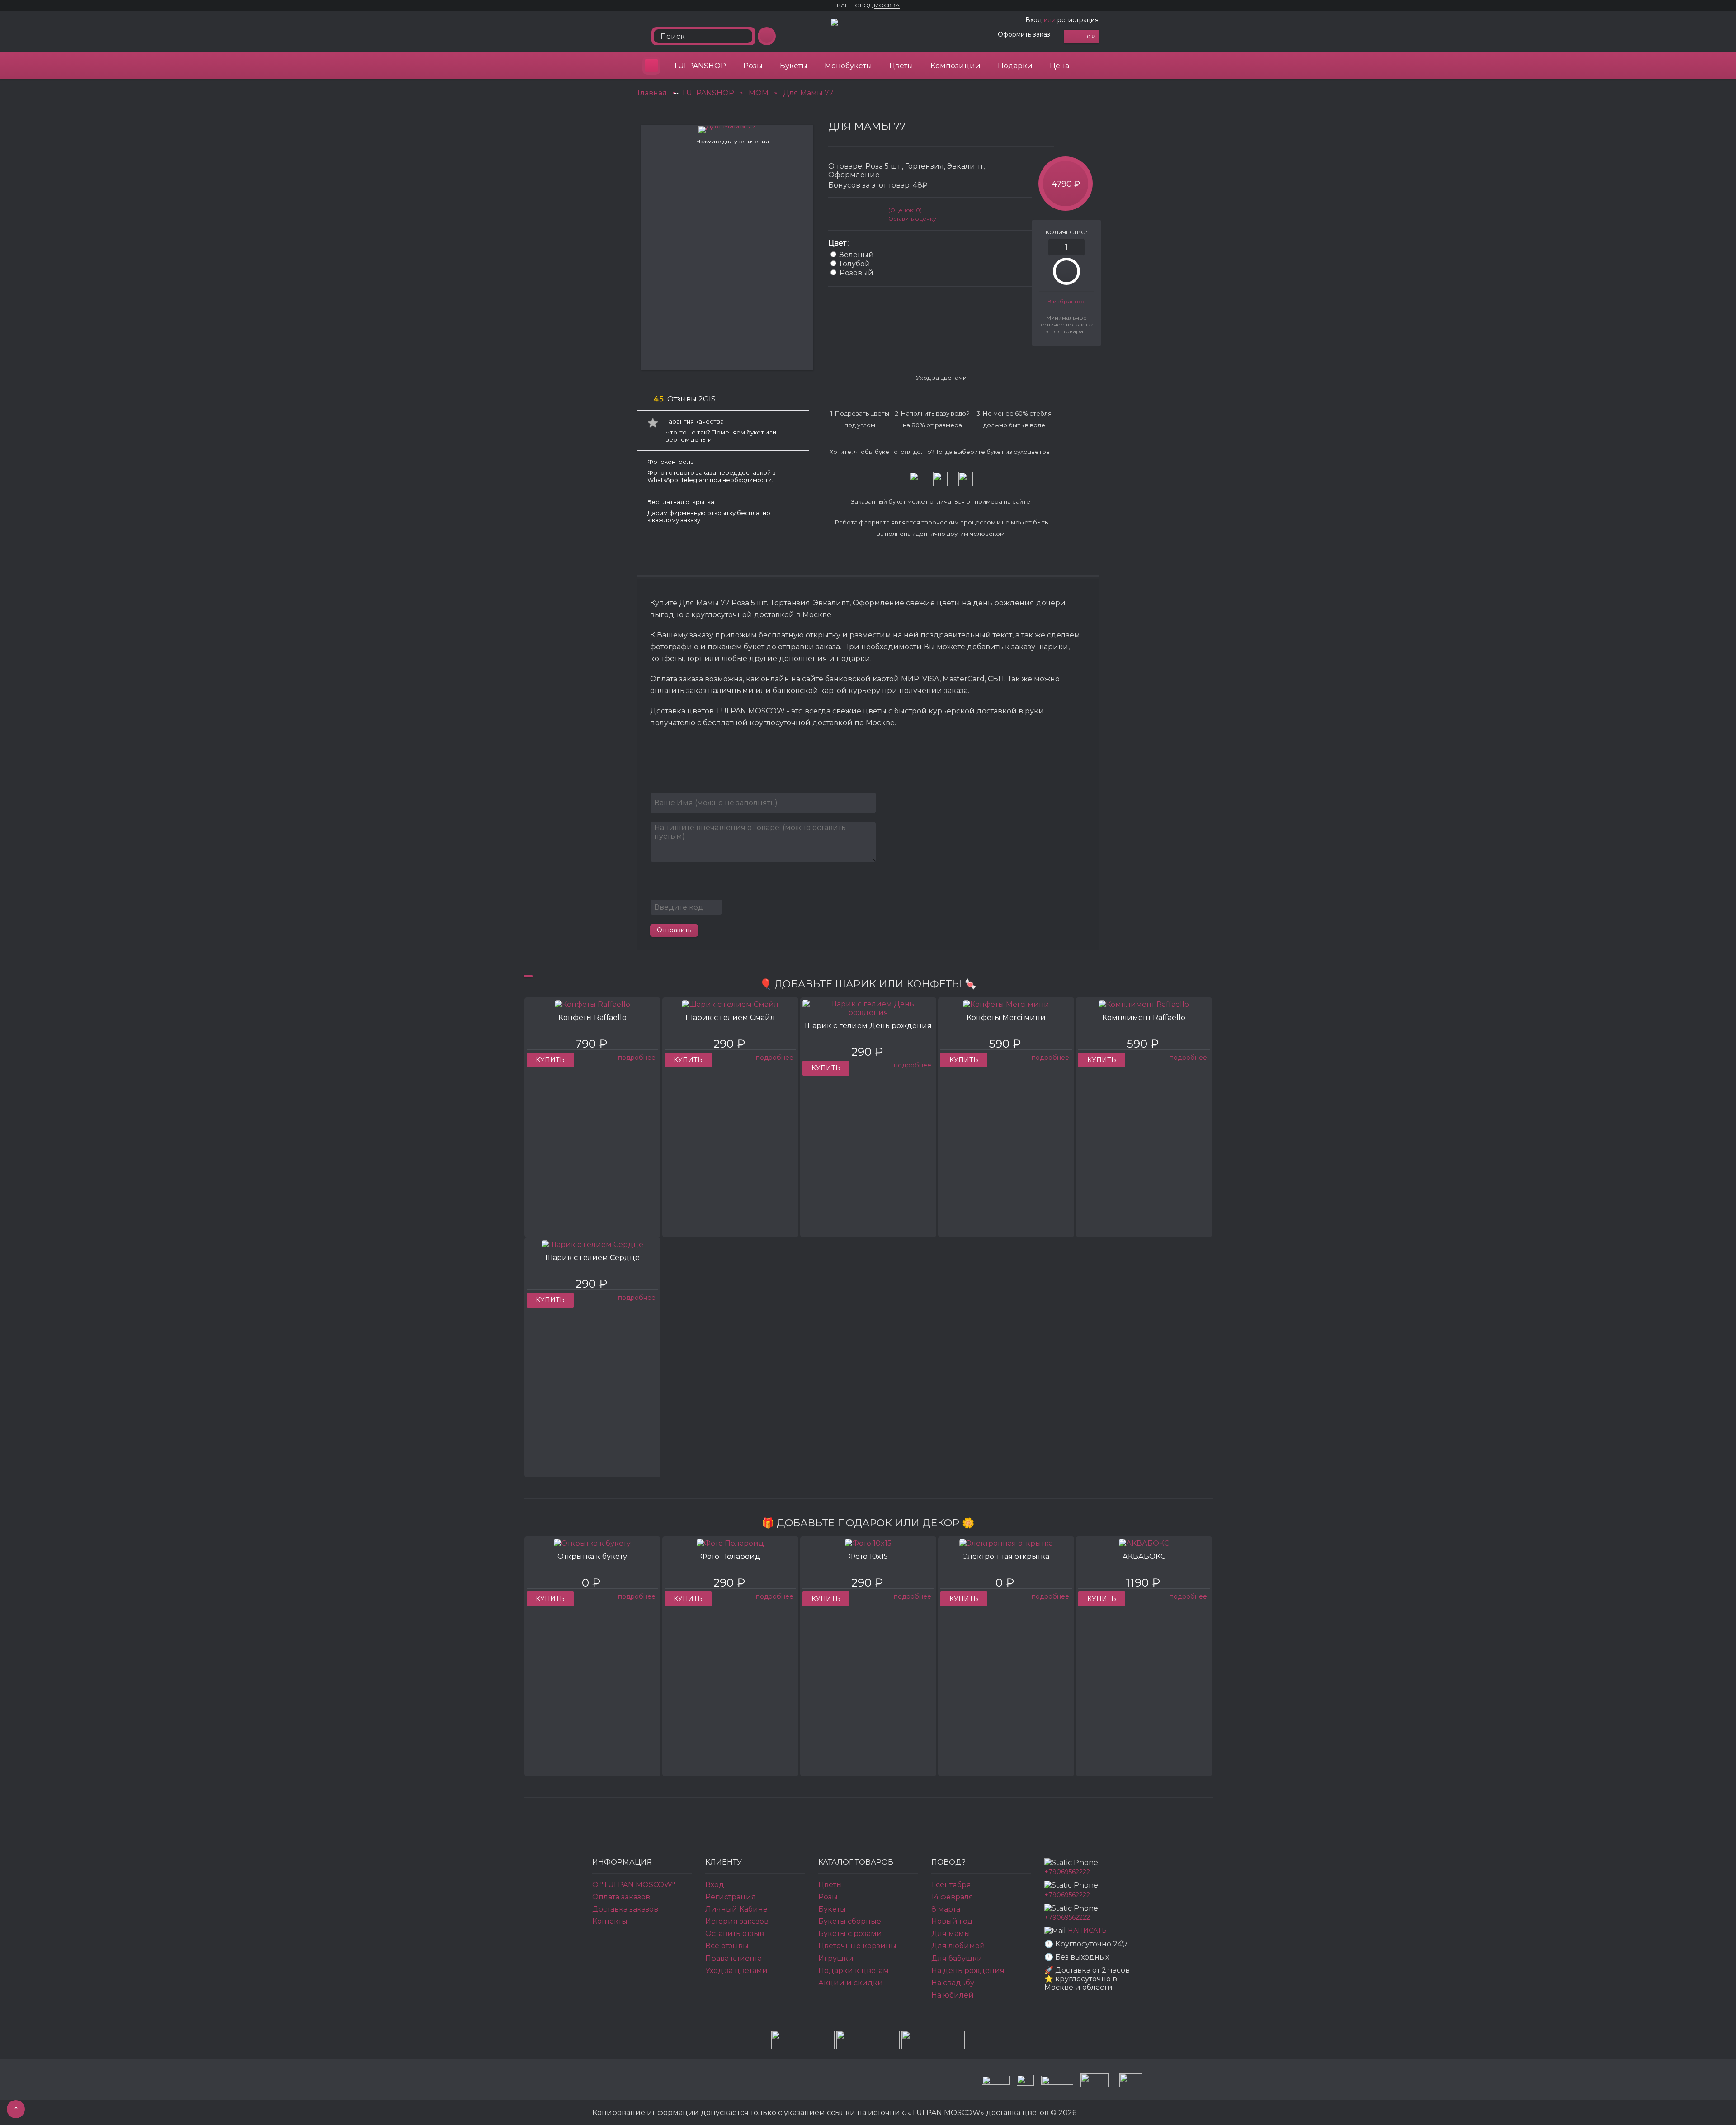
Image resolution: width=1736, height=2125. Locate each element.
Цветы (901, 66)
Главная (652, 93)
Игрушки (836, 1958)
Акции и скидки (851, 1983)
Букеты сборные (850, 1921)
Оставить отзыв (735, 1934)
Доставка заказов (625, 1909)
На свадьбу (953, 1983)
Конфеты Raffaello (592, 1018)
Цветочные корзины (857, 1946)
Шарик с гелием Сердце (592, 1258)
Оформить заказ (1024, 34)
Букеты (794, 66)
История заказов (737, 1921)
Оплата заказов (621, 1897)
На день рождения (968, 1971)
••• (676, 93)
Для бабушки (957, 1958)
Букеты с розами (850, 1934)
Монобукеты (848, 66)
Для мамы (951, 1934)
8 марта (946, 1909)
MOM (759, 93)
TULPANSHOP (700, 66)
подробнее (637, 1058)
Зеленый (857, 255)
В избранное (1067, 301)
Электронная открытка (1006, 1556)
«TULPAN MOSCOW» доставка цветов (651, 66)
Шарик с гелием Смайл (730, 1018)
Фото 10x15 (868, 1556)
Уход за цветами (736, 1971)
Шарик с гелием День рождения (868, 1026)
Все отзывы (727, 1946)
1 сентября (951, 1885)
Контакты (610, 1921)
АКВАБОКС (1144, 1556)
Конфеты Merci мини (1006, 1018)
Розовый (856, 273)
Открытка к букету (592, 1556)
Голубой (855, 264)
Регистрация (731, 1897)
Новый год (952, 1921)
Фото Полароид (730, 1556)
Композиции (955, 66)
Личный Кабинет (738, 1909)
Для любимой (958, 1946)
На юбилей (953, 1995)
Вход (1034, 20)
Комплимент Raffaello (1144, 1018)
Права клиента (734, 1958)
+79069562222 (1067, 1872)
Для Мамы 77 (808, 93)
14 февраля (952, 1897)
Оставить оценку (912, 219)
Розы (753, 66)
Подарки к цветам (854, 1971)
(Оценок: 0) (905, 210)
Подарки (1015, 66)
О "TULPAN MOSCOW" (634, 1885)
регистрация (1078, 20)
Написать (1087, 1931)
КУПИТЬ (550, 1060)
